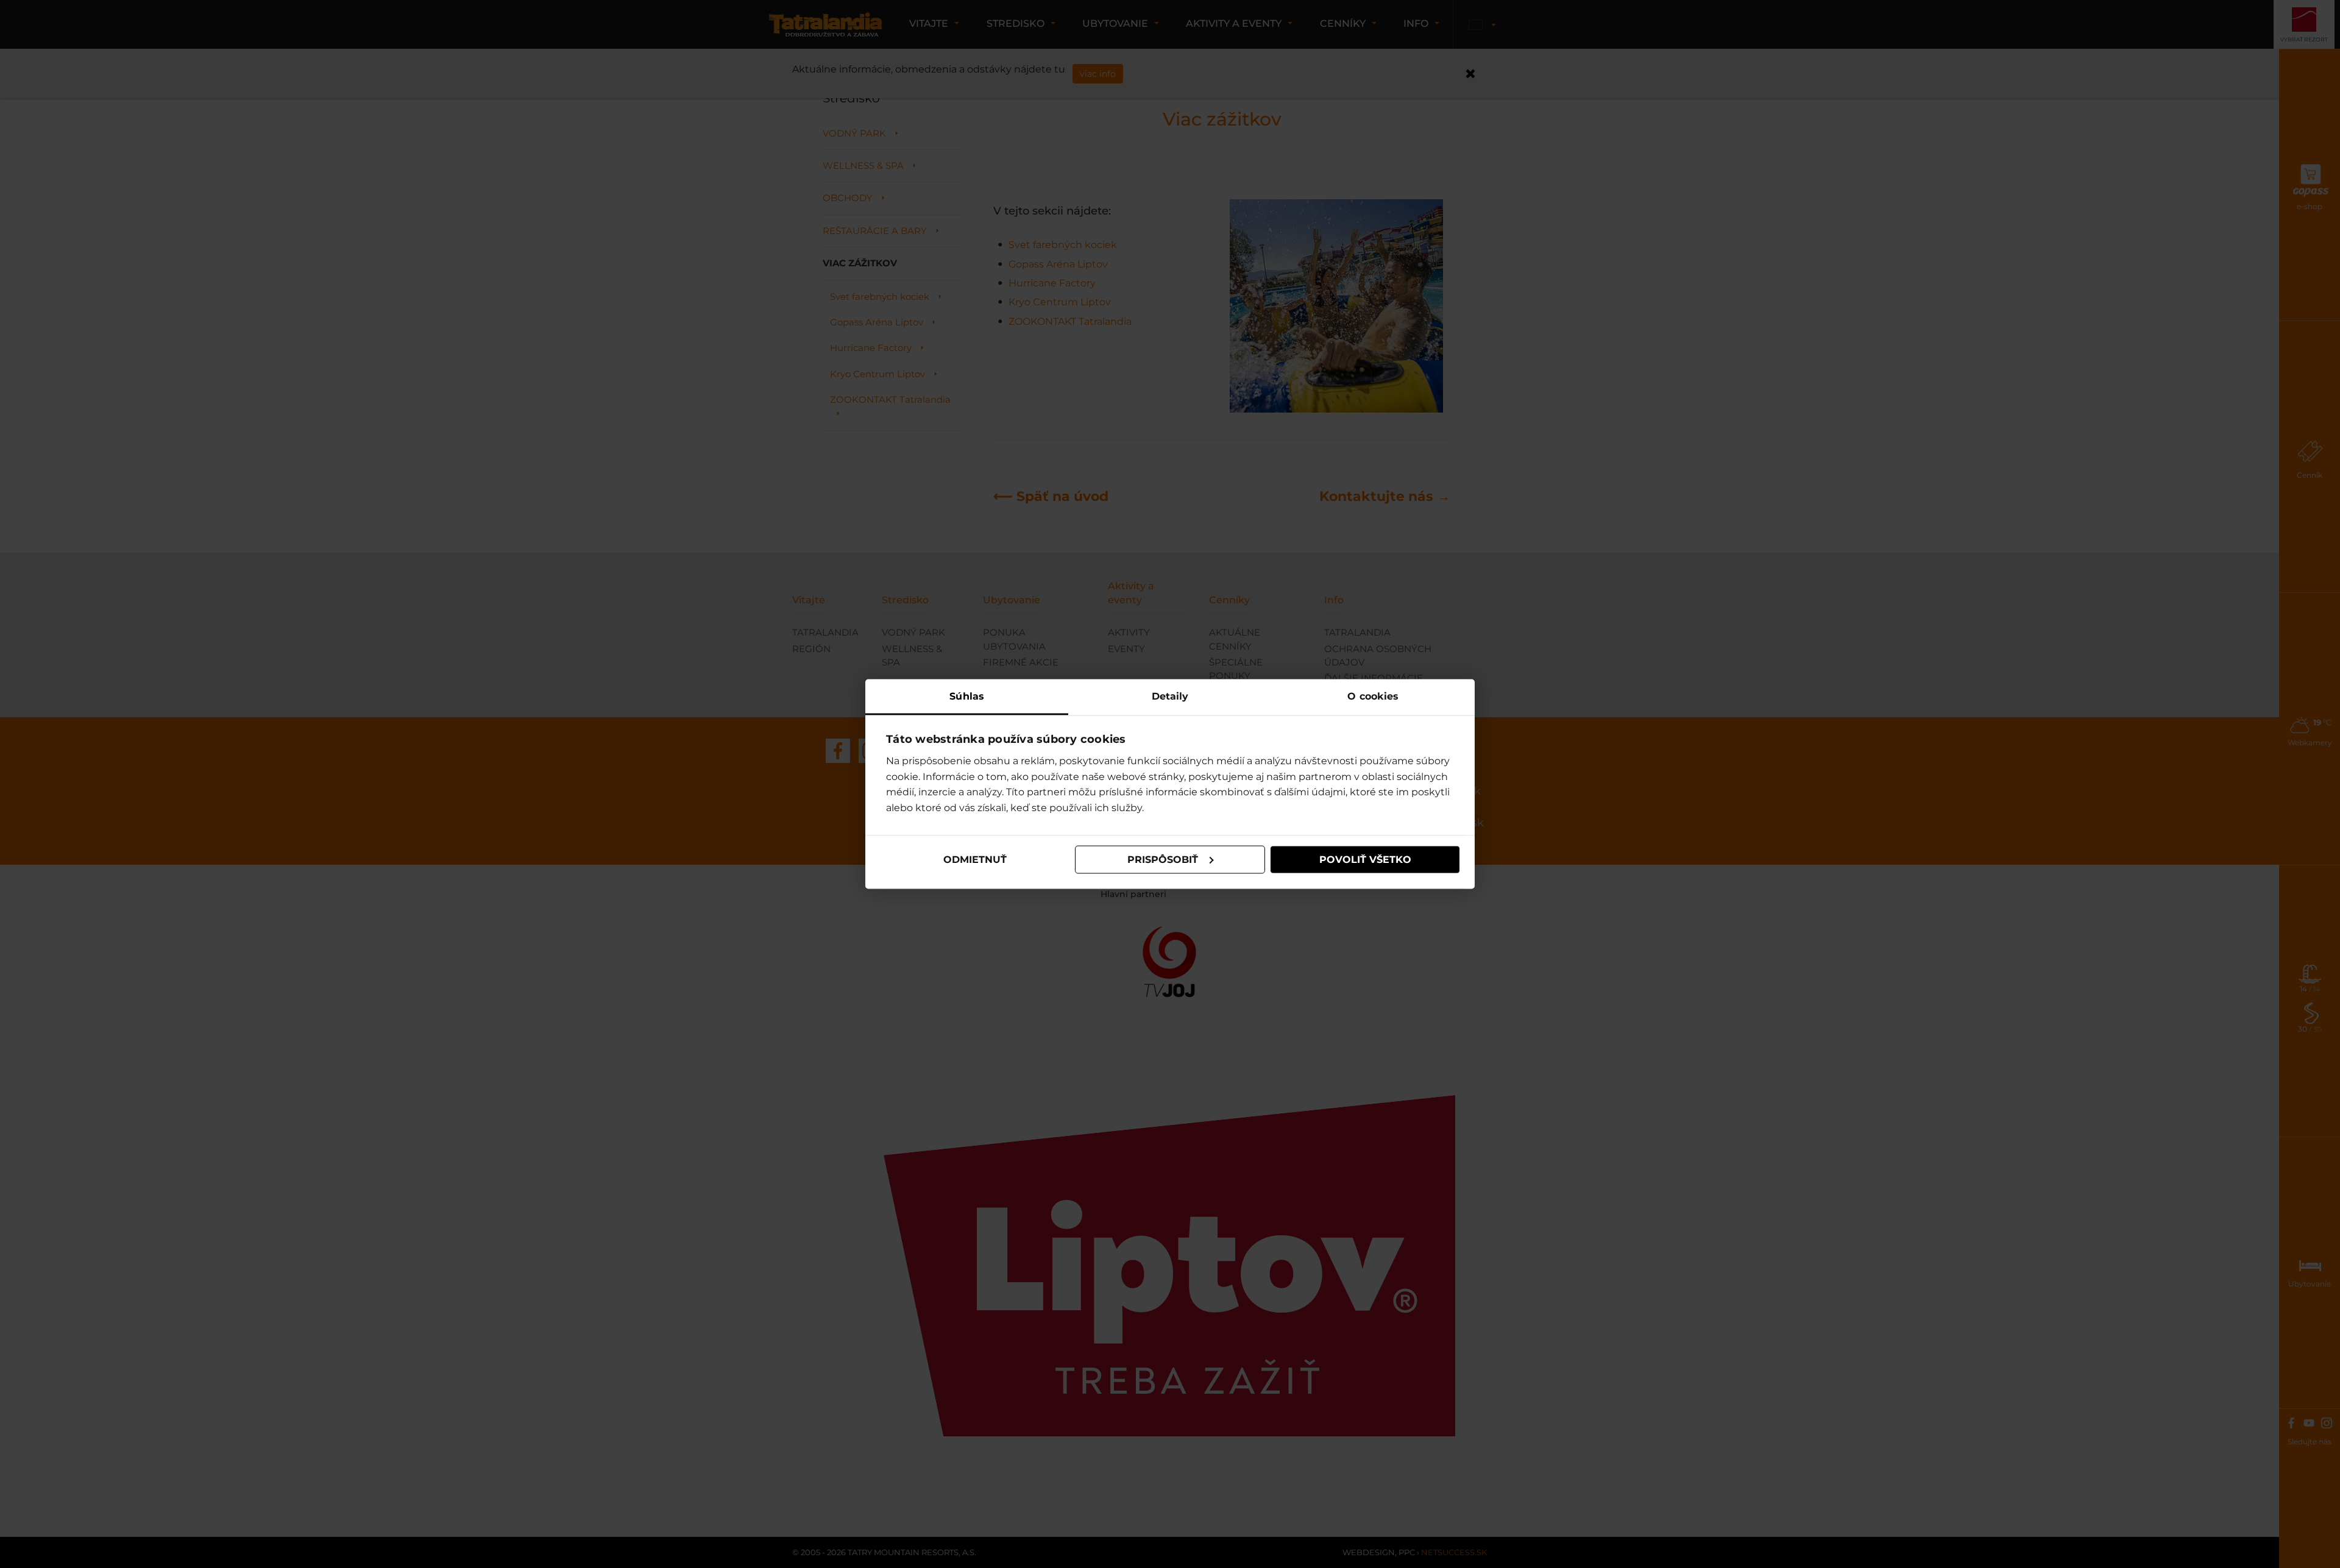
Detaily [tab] (1170, 696)
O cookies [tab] (1373, 696)
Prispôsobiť (1163, 860)
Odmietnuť (975, 860)
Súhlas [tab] (967, 696)
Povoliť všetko (1365, 860)
